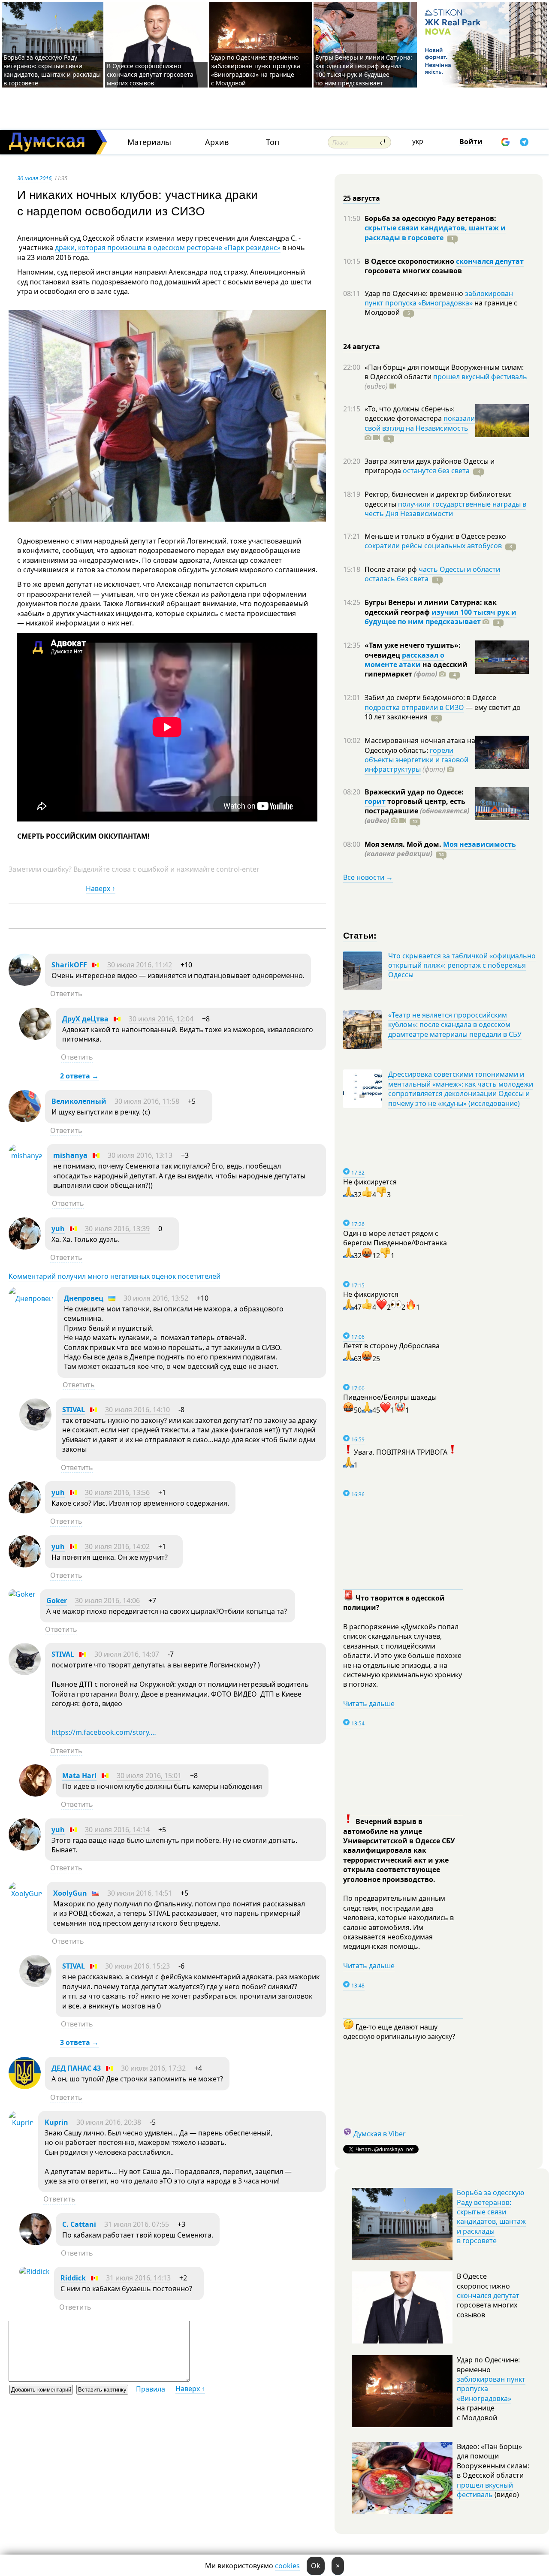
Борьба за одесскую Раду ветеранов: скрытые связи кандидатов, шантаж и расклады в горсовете (52, 70)
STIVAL (74, 1410)
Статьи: (360, 935)
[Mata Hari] (35, 1794)
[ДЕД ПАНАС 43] (25, 2087)
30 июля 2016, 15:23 (137, 1966)
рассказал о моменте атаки (404, 660)
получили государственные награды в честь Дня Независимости (445, 509)
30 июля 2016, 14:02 (117, 1546)
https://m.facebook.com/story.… (104, 1732)
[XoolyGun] (26, 1893)
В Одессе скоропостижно (410, 261)
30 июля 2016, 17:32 (153, 2068)
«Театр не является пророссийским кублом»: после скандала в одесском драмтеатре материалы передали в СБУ (455, 1025)
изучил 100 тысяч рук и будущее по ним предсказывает (440, 617)
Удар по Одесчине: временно (415, 293)
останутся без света (436, 471)
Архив (217, 142)
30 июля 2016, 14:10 (137, 1410)
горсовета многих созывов (413, 271)
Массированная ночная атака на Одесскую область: (420, 745)
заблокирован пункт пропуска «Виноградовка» (439, 298)
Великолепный (79, 1101)
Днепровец (84, 1298)
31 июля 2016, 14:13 (138, 2278)
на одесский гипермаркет (416, 669)
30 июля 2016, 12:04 (161, 1019)
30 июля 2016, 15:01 (149, 1776)
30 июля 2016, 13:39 (117, 1229)
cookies (287, 2566)
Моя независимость (480, 844)
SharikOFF (69, 965)
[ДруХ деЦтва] (35, 1037)
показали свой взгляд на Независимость (420, 423)
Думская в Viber (380, 2134)
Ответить (66, 994)
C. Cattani (79, 2224)
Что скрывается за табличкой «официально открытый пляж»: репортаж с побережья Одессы (462, 965)
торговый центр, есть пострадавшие (417, 811)
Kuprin (56, 2122)
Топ (273, 142)
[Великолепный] (25, 1120)
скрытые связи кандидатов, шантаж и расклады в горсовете (435, 233)
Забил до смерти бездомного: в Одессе (430, 698)
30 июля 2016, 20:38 (109, 2122)
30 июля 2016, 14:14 (117, 1830)
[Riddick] (35, 2271)
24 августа (362, 347)
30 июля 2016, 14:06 (107, 1601)
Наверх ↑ (101, 888)
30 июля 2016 (34, 178)
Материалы (149, 142)
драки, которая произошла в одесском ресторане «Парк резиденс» (168, 248)
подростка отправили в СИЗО (414, 707)
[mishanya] (26, 1156)
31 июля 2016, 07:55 (137, 2224)
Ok (316, 2566)
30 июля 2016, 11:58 (147, 1101)
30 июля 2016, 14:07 (127, 1654)
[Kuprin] (21, 2123)
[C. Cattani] (35, 2243)
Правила (151, 2389)
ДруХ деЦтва (85, 1019)
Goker (57, 1601)
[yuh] (25, 1247)
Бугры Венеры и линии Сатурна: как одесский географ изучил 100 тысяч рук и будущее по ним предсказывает (364, 70)
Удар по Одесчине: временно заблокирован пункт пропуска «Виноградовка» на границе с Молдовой (256, 70)
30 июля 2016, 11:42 (140, 965)
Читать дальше (369, 1703)
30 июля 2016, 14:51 (140, 1893)
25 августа (362, 198)
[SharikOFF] (25, 983)
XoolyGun (70, 1893)
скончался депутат (490, 261)
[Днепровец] (31, 1299)
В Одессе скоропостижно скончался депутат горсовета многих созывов (150, 74)
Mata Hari (79, 1776)
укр (418, 141)
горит (375, 801)
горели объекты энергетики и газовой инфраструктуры (416, 760)
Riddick (73, 2278)
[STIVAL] (35, 1428)
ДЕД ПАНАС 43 (76, 2068)
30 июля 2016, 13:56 (117, 1492)
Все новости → (368, 877)
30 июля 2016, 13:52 (156, 1298)
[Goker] (22, 1594)
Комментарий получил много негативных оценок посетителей (115, 1276)
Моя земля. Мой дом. (404, 844)
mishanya (70, 1155)
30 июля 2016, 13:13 (140, 1155)
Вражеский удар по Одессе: (414, 792)
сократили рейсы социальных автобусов (433, 546)
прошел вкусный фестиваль (480, 377)
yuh (58, 1229)
